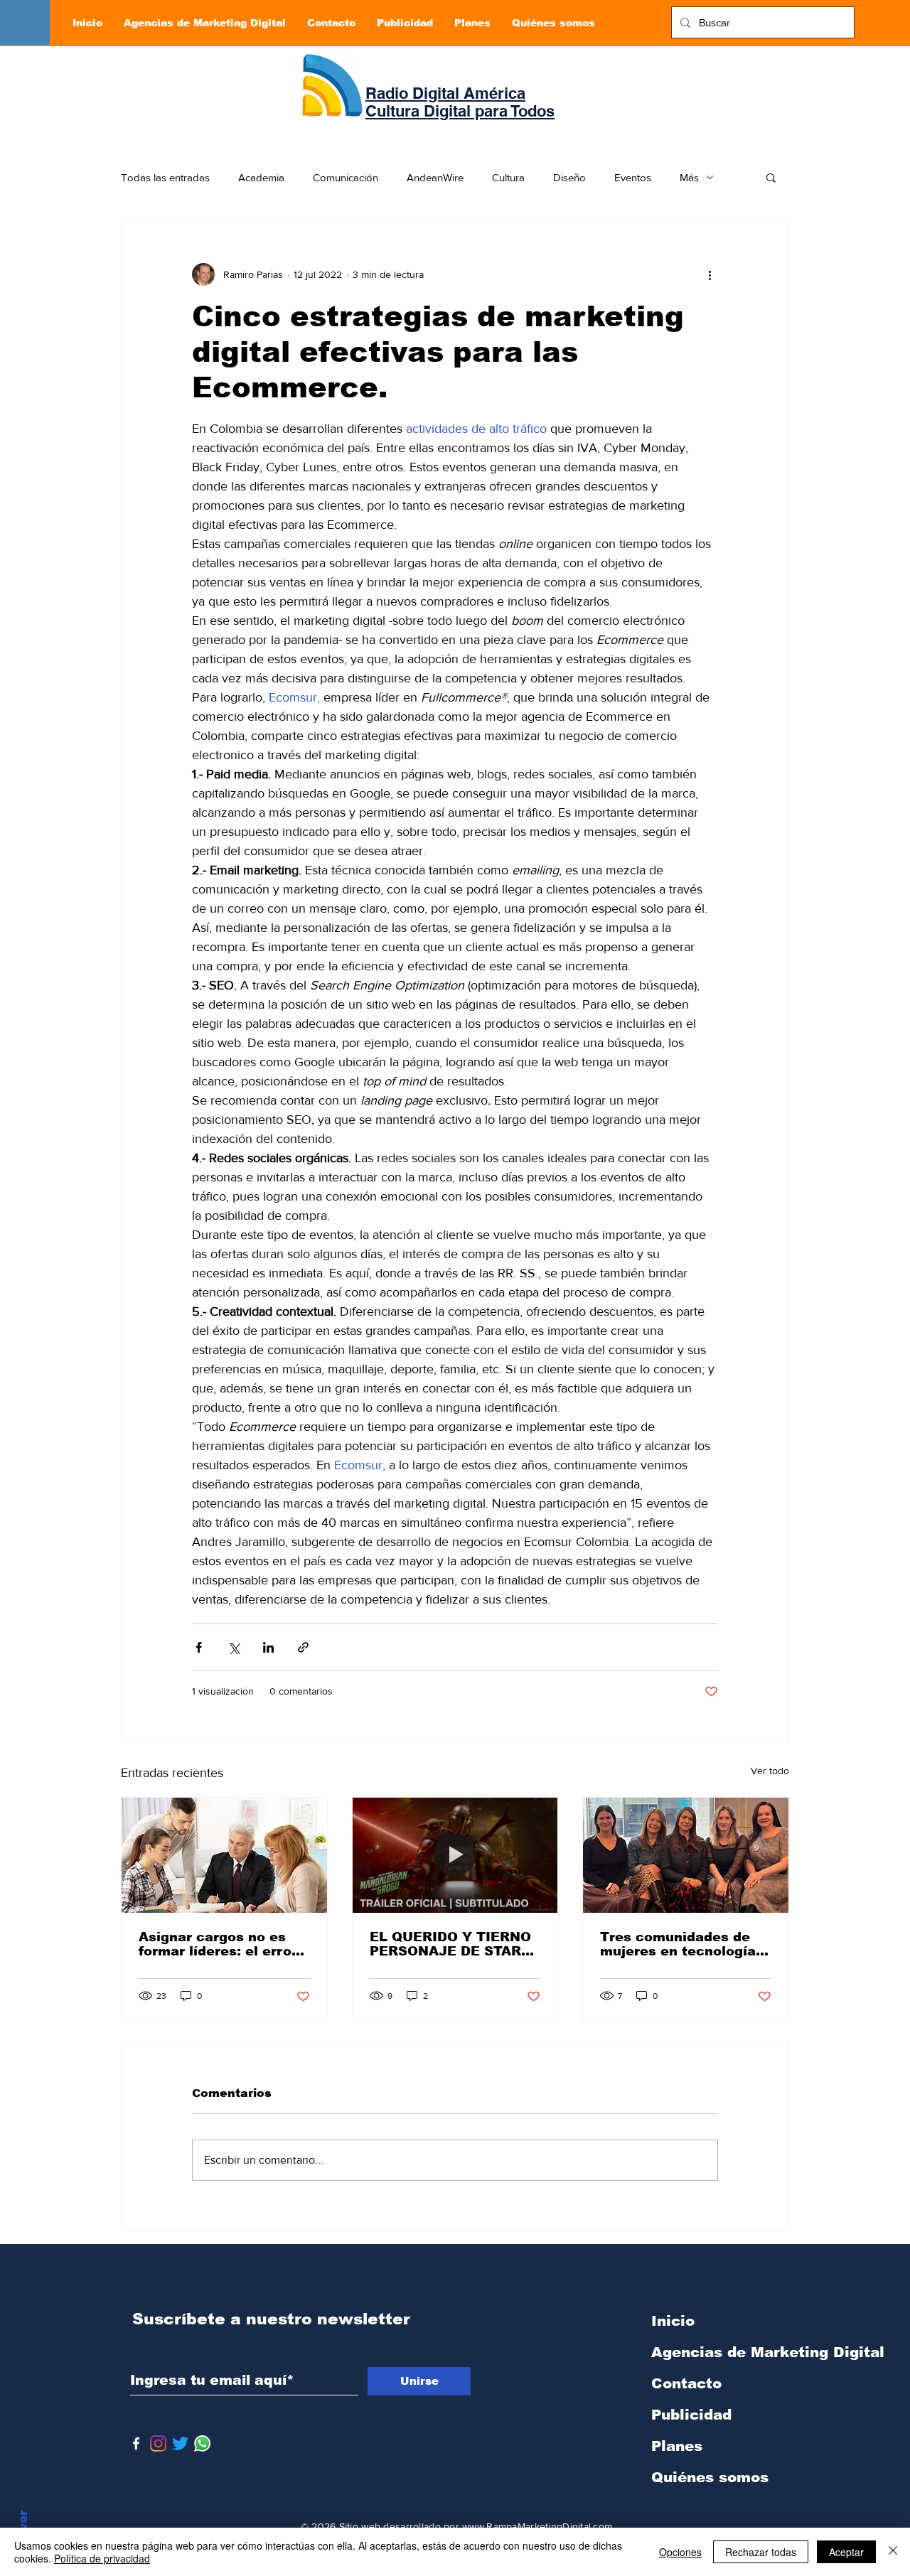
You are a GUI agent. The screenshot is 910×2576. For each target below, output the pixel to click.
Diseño (569, 177)
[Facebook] (136, 2443)
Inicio (673, 2321)
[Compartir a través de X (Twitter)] (234, 1647)
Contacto (686, 2383)
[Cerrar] (893, 2552)
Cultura (508, 177)
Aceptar (846, 2552)
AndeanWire (435, 177)
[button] (771, 177)
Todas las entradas (165, 177)
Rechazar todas (761, 2552)
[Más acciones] (710, 274)
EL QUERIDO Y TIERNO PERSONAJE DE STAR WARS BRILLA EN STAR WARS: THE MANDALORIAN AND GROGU (451, 1944)
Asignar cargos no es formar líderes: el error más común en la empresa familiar (218, 1944)
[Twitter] (180, 2443)
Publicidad (691, 2415)
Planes (677, 2446)
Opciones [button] (680, 2552)
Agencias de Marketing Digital (726, 2352)
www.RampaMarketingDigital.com (537, 2526)
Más (689, 177)
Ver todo (770, 1771)
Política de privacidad (102, 2558)
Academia (261, 177)
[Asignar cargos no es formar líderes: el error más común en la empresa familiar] (224, 1855)
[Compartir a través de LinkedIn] (268, 1647)
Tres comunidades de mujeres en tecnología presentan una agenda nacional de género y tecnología (678, 1944)
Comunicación (346, 177)
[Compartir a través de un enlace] (303, 1647)
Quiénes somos (710, 2477)
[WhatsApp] (202, 2443)
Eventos (633, 177)
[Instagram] (158, 2443)
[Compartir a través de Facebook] (199, 1647)
